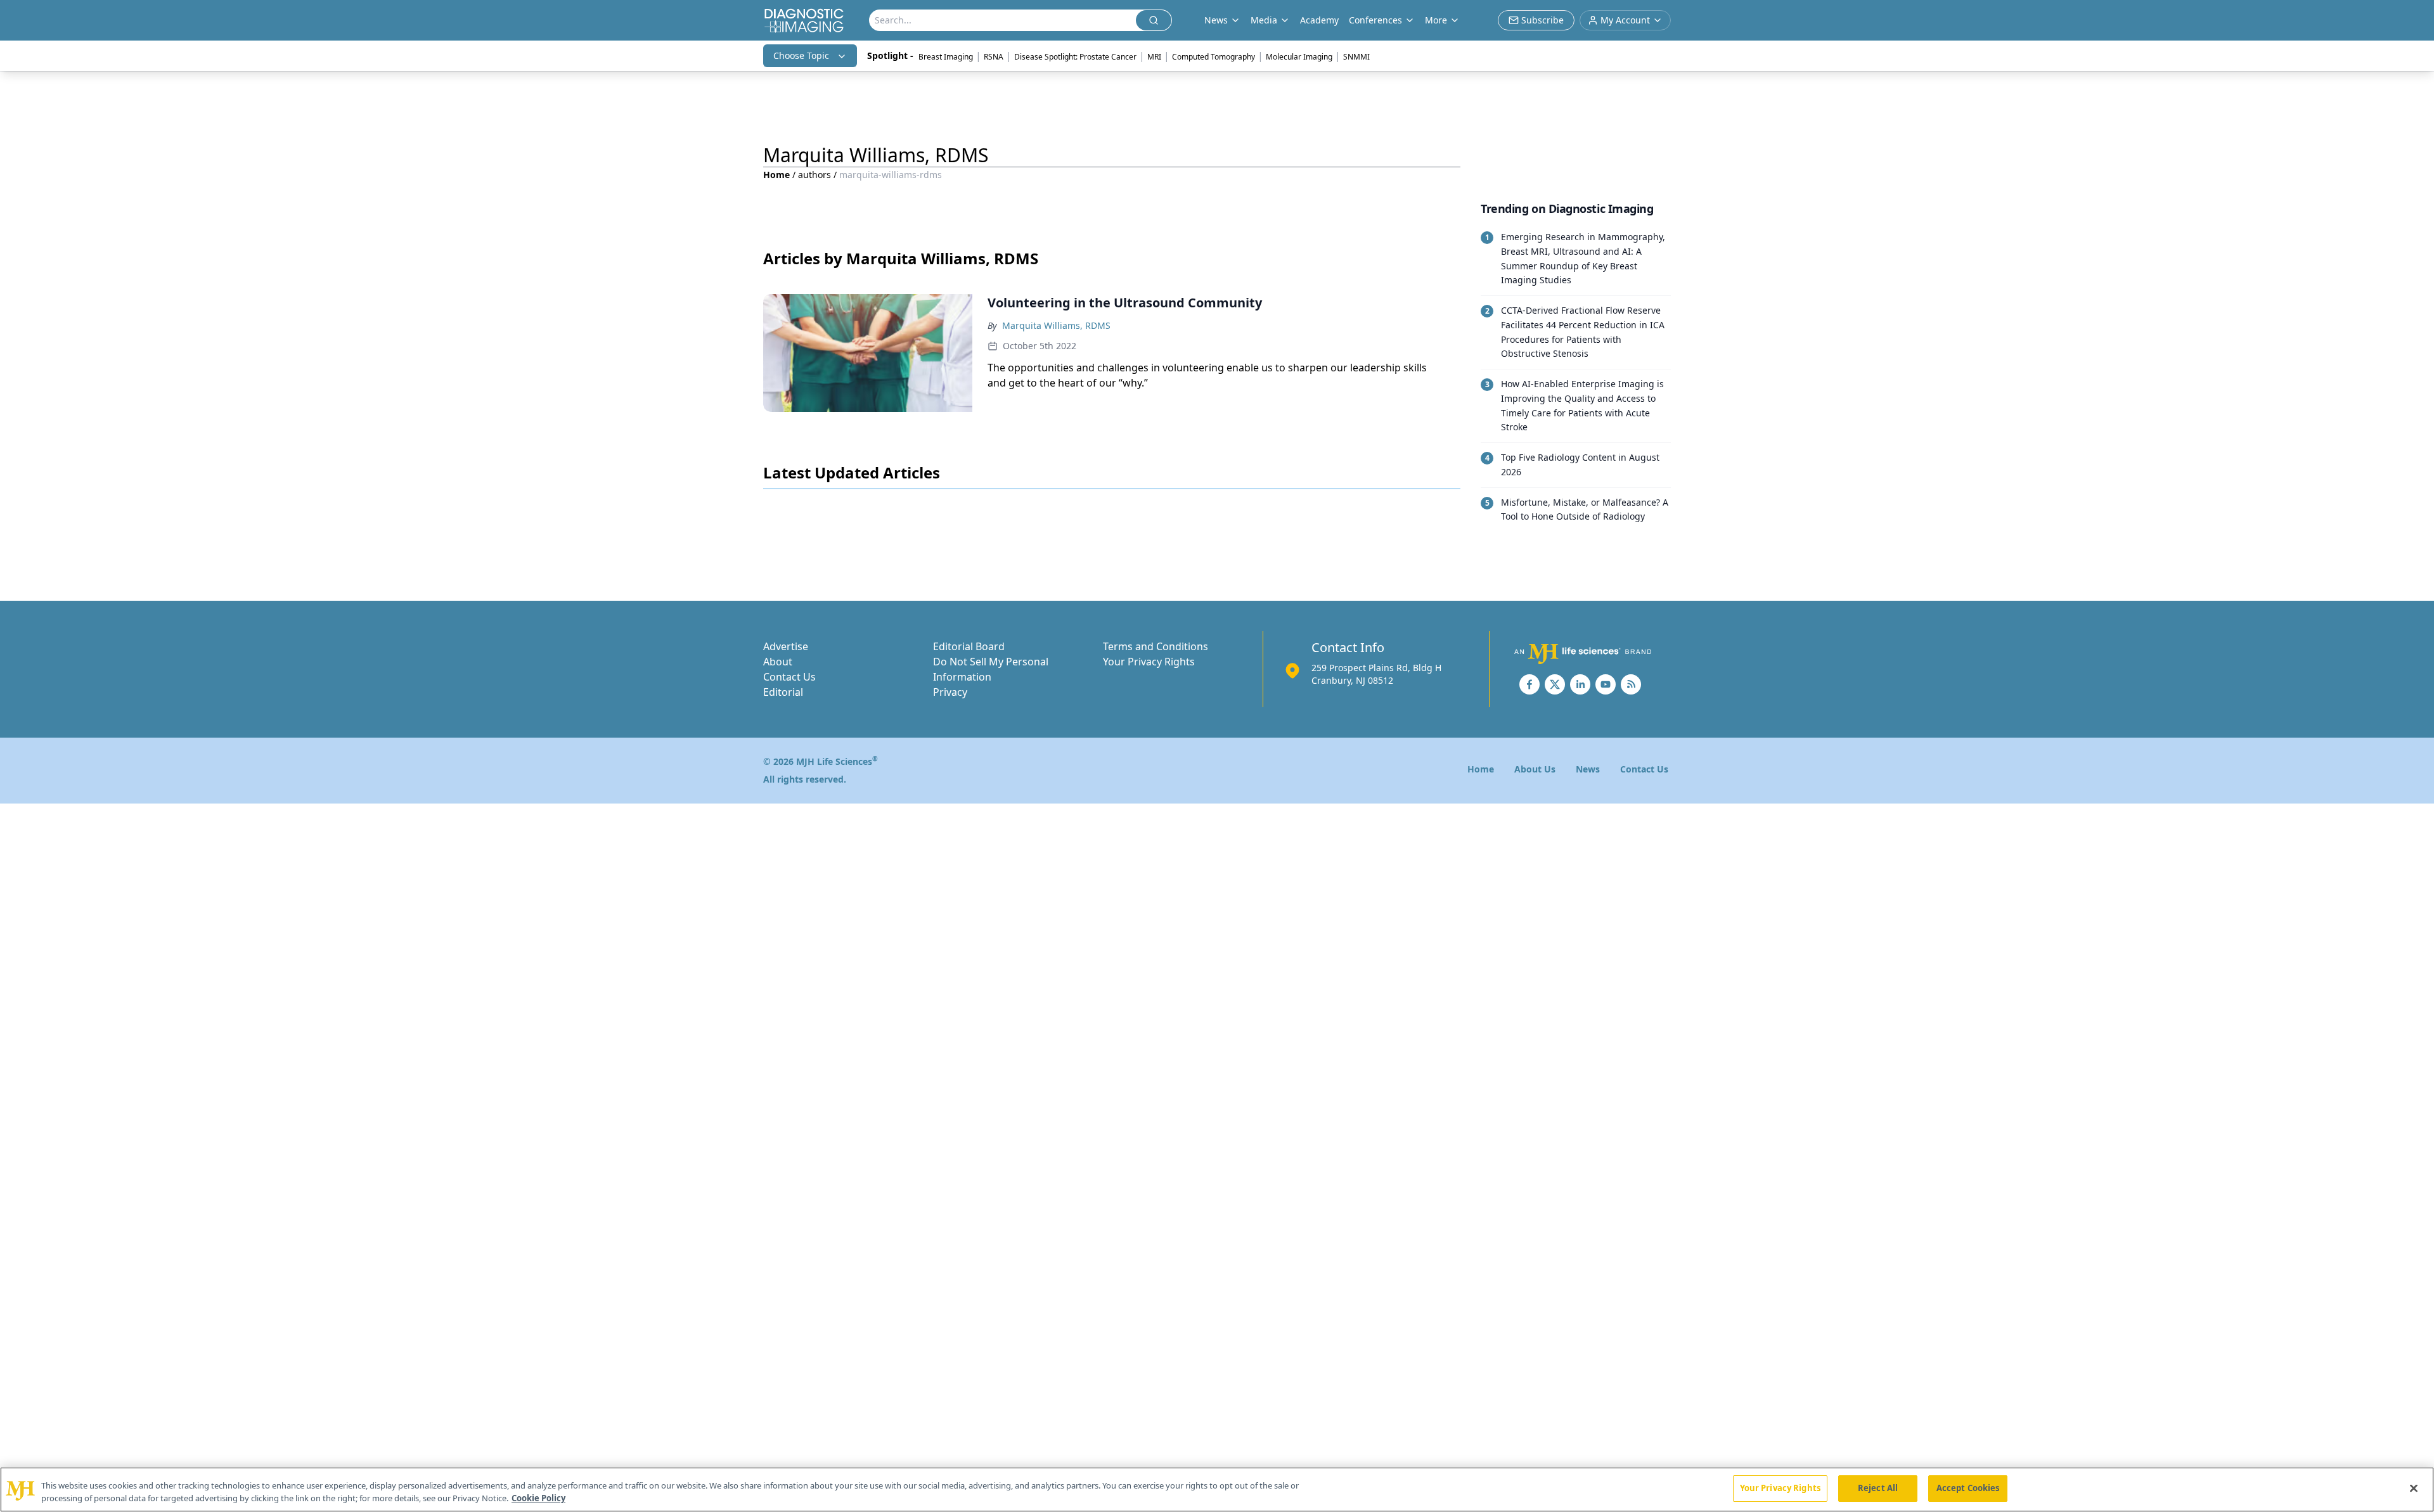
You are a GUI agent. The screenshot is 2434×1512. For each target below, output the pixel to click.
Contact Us (789, 677)
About (778, 662)
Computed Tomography (1214, 57)
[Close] (2414, 1488)
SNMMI (1356, 57)
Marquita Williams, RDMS (1056, 325)
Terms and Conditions (1156, 646)
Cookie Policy (538, 1498)
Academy (1319, 20)
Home (776, 175)
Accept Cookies (1968, 1488)
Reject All (1878, 1488)
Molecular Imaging (1299, 57)
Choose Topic (801, 55)
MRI (1154, 57)
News (1588, 769)
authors (815, 175)
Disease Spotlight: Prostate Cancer (1075, 57)
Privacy (950, 692)
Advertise (786, 646)
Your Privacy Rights (1149, 662)
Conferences (1375, 20)
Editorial (783, 692)
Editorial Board (969, 646)
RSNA (994, 57)
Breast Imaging (946, 57)
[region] (1217, 1490)
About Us (1535, 769)
